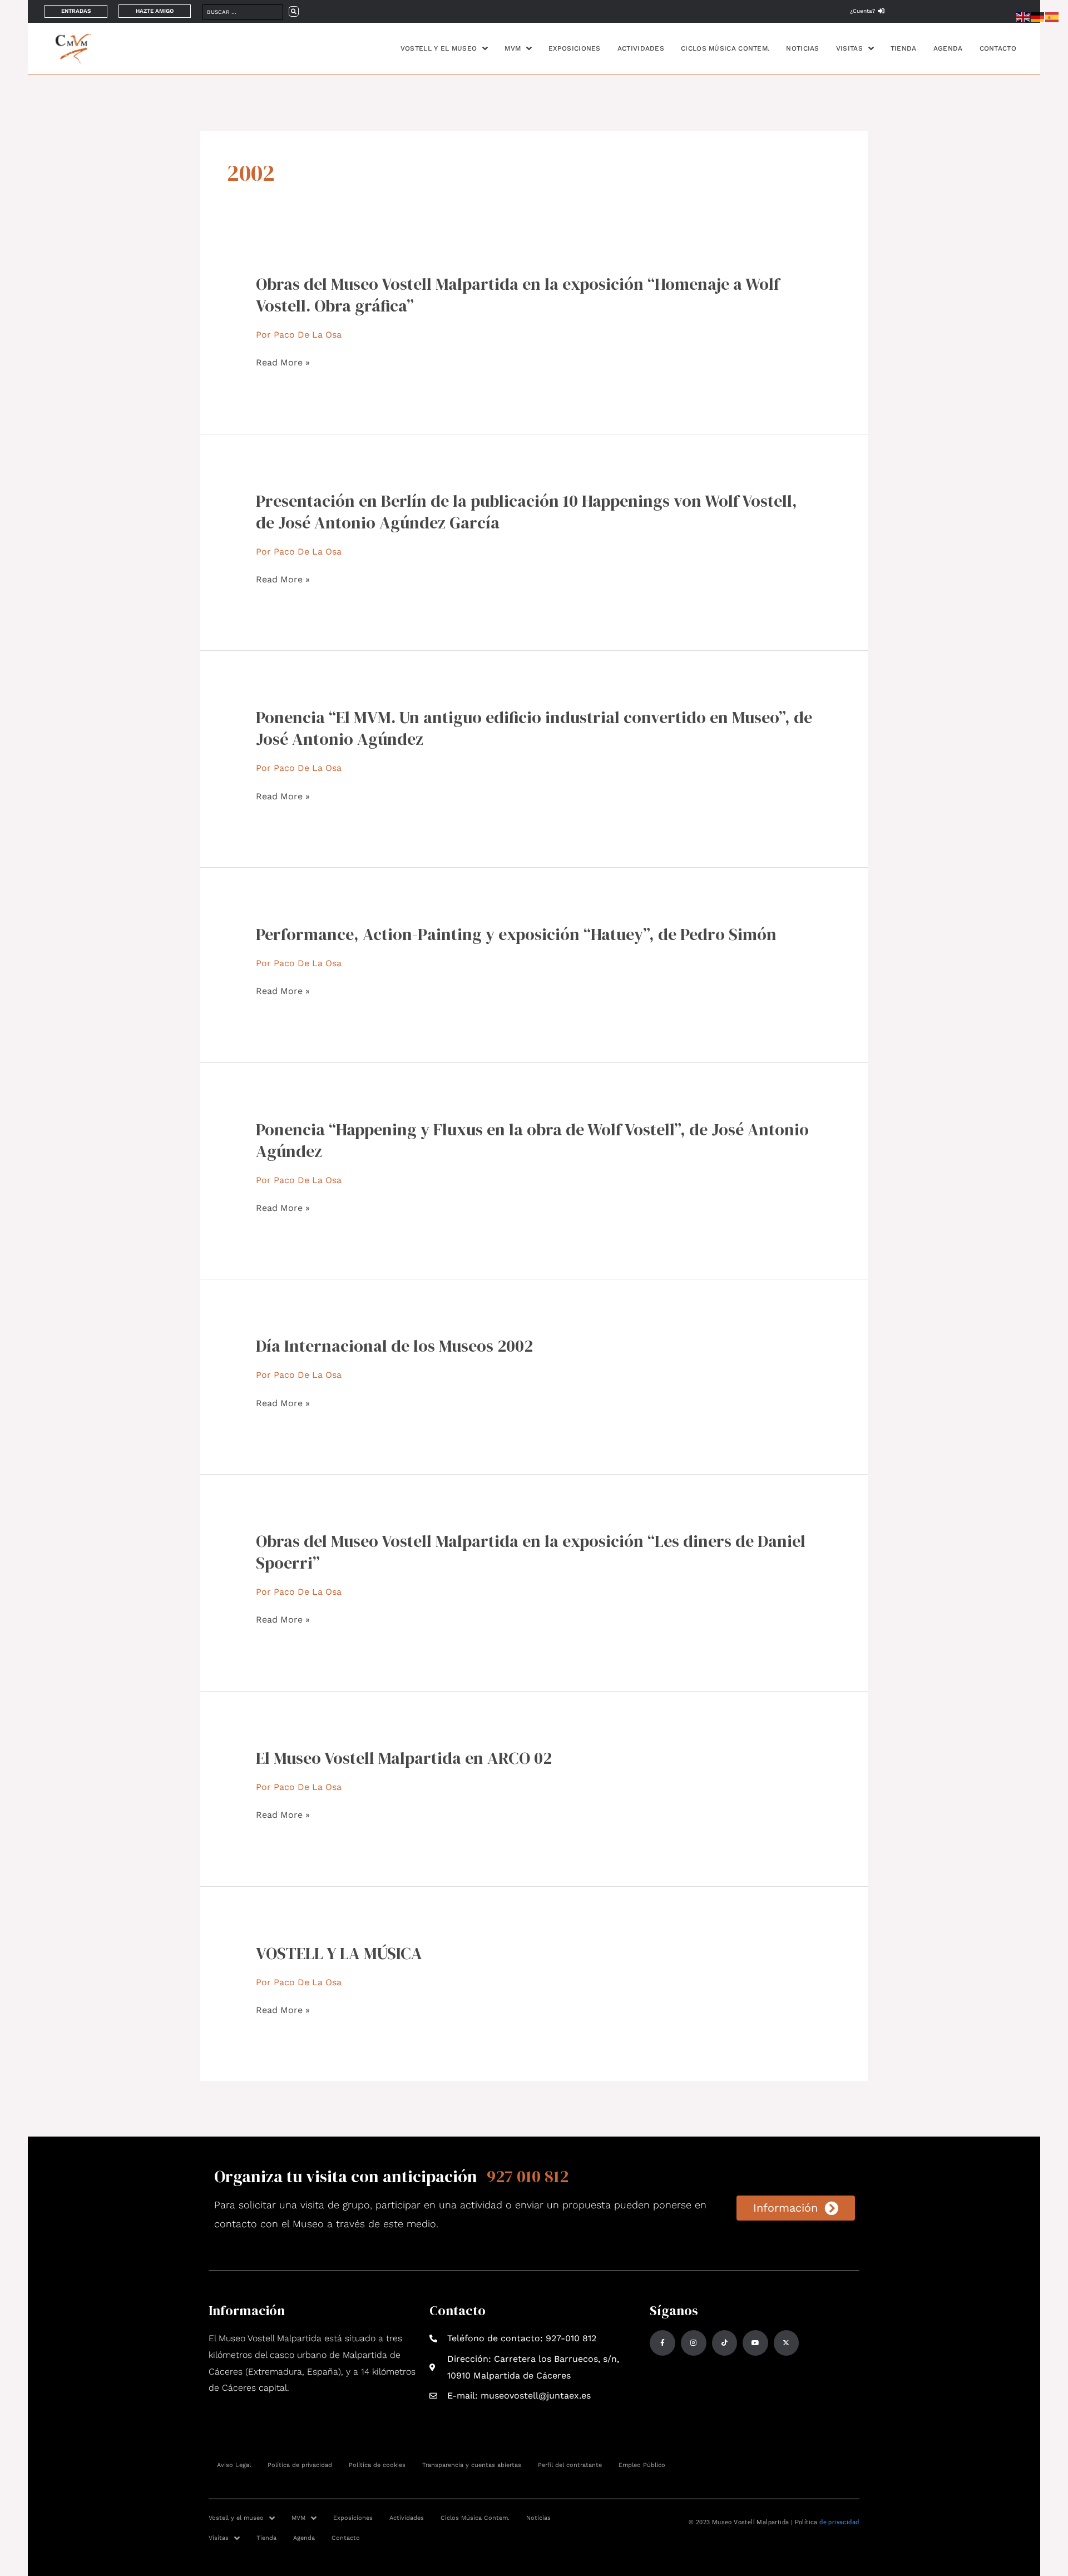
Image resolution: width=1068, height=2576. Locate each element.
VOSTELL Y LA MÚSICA (339, 1953)
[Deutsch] (1038, 16)
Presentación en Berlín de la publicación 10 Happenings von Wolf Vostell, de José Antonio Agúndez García (526, 512)
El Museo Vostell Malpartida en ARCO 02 (404, 1758)
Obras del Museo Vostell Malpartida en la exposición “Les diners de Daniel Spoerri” (531, 1552)
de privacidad (839, 2522)
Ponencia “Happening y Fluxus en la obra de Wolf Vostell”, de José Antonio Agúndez (532, 1140)
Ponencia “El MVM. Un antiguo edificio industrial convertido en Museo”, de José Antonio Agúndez (534, 728)
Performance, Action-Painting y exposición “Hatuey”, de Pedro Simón (516, 934)
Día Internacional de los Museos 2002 (394, 1346)
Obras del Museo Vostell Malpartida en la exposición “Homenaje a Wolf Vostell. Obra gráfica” (518, 295)
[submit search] (294, 11)
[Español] (1052, 16)
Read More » (283, 363)
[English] (1023, 16)
